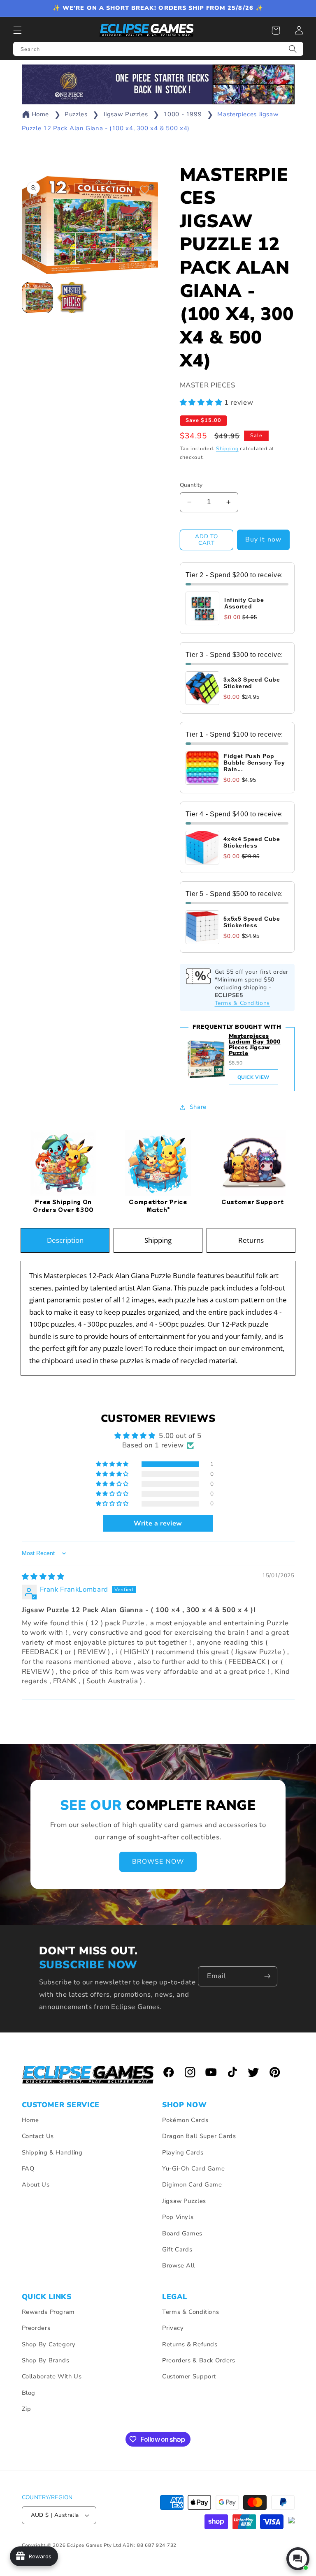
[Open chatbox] (298, 2559)
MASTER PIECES (208, 385)
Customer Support (189, 2376)
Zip (27, 2409)
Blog (29, 2393)
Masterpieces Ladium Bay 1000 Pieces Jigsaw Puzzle (255, 1045)
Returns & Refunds (190, 2344)
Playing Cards (183, 2152)
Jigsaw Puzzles (126, 114)
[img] (43, 1577)
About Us (36, 2184)
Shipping (227, 448)
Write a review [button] (158, 1523)
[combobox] (158, 49)
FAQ (28, 2168)
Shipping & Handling (52, 2152)
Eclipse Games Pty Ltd (94, 2545)
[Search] (293, 49)
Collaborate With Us (52, 2376)
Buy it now (263, 539)
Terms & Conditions (242, 1003)
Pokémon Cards (185, 2120)
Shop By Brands (46, 2360)
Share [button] (198, 1107)
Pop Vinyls (178, 2217)
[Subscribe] (267, 1976)
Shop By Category (49, 2344)
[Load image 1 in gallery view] (37, 298)
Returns (251, 1240)
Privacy (173, 2328)
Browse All (178, 2265)
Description (65, 1240)
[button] (17, 30)
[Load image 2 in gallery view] (72, 298)
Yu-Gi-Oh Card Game (193, 2168)
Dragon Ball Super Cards (199, 2136)
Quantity (191, 485)
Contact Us (38, 2136)
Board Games (182, 2233)
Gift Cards (177, 2249)
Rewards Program (48, 2312)
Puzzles (76, 114)
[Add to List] (145, 190)
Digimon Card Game (192, 2184)
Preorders (36, 2328)
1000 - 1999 (182, 114)
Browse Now (158, 1862)
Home (41, 114)
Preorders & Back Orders (199, 2360)
